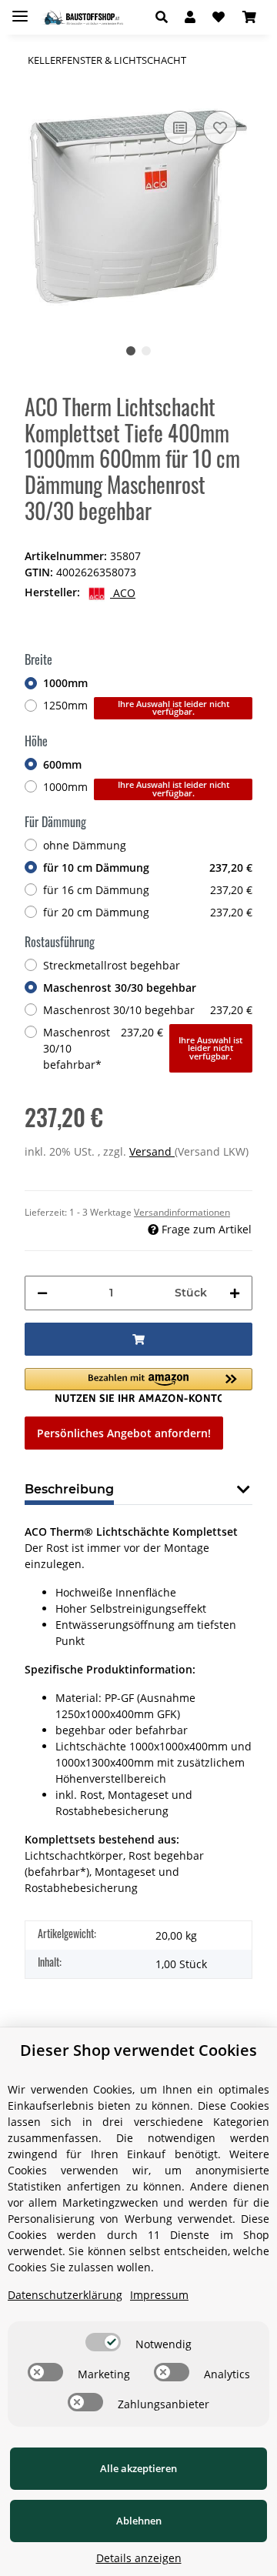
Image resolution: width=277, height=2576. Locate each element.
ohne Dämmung (85, 845)
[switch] (103, 2342)
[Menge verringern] (42, 1293)
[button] (166, 17)
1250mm (136, 707)
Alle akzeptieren (138, 2468)
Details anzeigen (139, 2558)
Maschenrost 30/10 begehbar (148, 1010)
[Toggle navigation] (20, 10)
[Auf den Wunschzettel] (220, 128)
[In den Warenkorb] (138, 1339)
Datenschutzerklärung (65, 2295)
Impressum (159, 2295)
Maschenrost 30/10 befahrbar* (143, 1048)
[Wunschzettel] (219, 17)
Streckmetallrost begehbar (112, 965)
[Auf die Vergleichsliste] (180, 128)
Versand (152, 1151)
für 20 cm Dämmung (148, 912)
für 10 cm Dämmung (148, 868)
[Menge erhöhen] (235, 1293)
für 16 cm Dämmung (148, 890)
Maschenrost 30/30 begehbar (120, 988)
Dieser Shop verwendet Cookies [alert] (138, 2050)
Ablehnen (139, 2521)
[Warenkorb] (249, 17)
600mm (62, 764)
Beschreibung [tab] (69, 1489)
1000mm (65, 683)
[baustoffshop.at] (82, 17)
